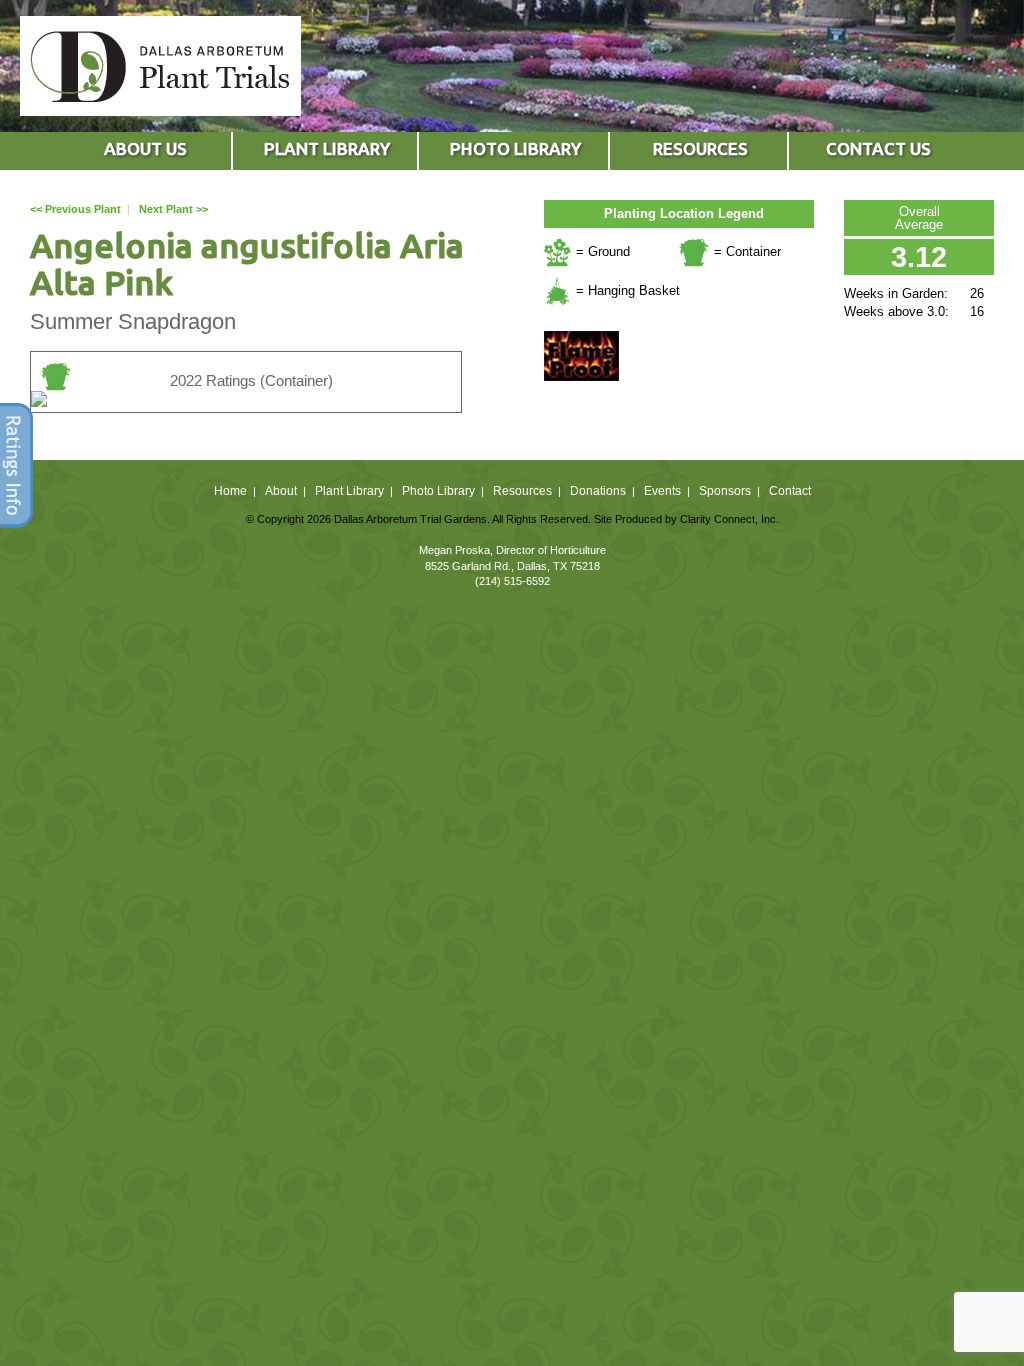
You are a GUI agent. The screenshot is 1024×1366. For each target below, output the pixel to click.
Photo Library (438, 491)
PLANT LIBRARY (327, 148)
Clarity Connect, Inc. (729, 519)
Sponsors (725, 491)
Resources (522, 491)
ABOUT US (145, 148)
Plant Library (349, 491)
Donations (598, 491)
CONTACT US (878, 148)
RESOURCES (700, 148)
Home (230, 491)
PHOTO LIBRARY (515, 148)
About (281, 491)
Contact (790, 491)
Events (662, 491)
